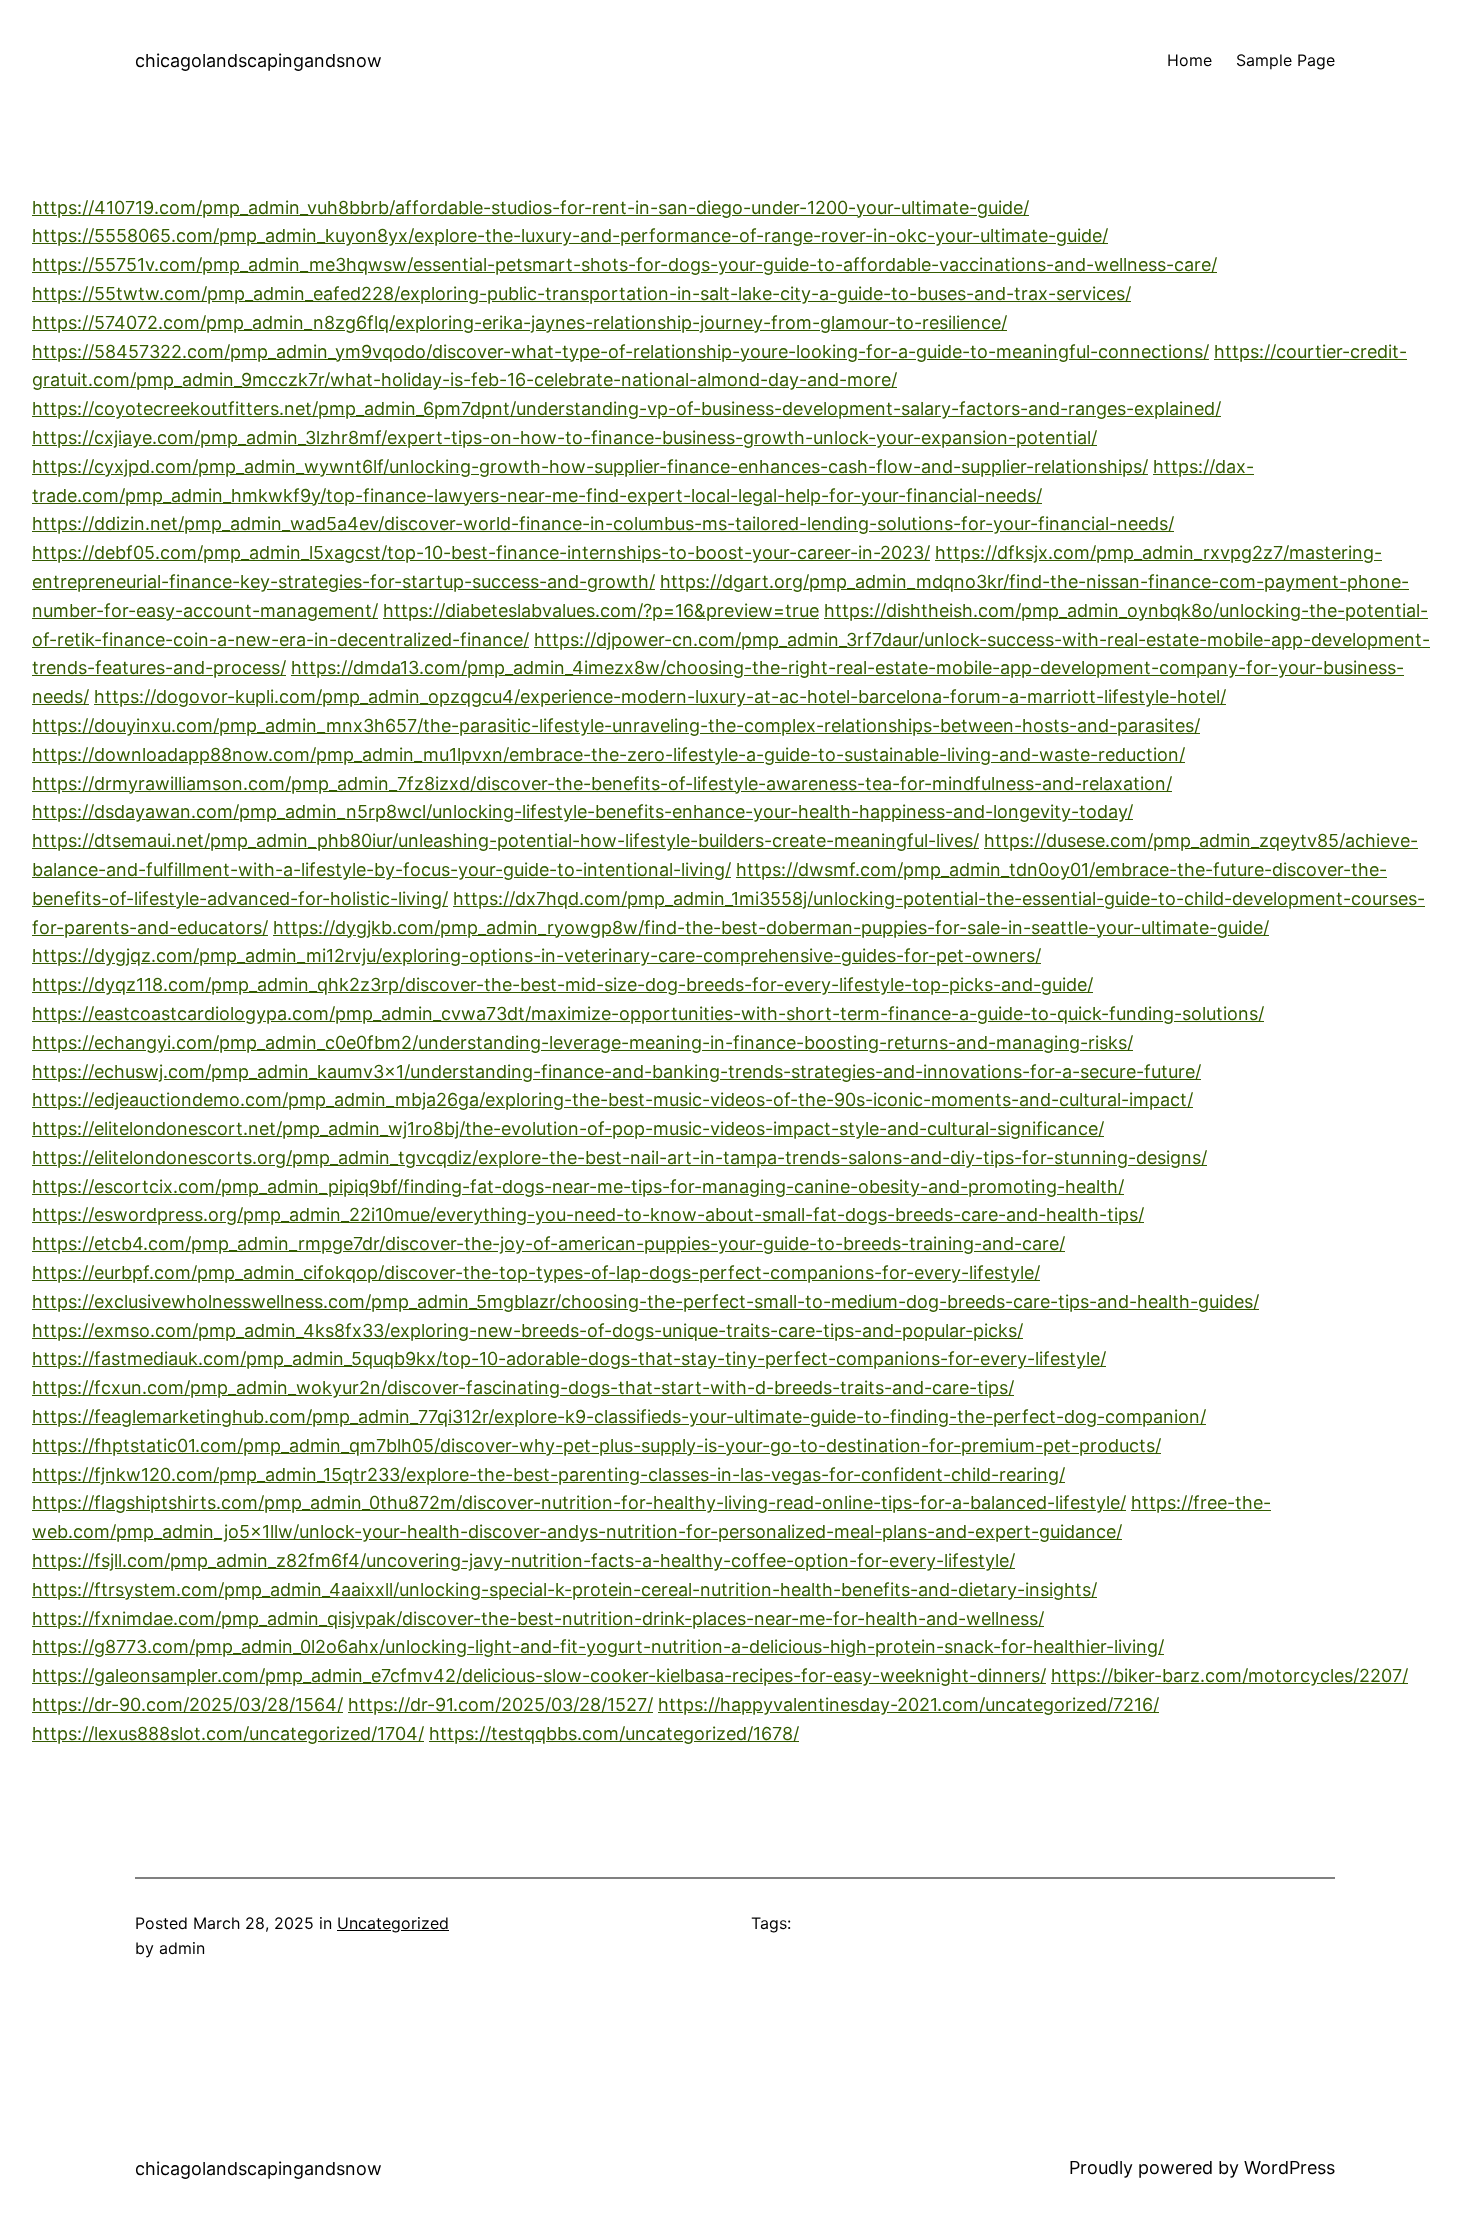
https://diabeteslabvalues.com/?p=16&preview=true (601, 610)
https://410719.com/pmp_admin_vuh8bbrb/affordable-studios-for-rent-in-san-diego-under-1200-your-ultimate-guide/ (530, 207)
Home (1189, 60)
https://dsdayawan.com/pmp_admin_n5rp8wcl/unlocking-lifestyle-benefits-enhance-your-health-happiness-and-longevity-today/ (582, 811)
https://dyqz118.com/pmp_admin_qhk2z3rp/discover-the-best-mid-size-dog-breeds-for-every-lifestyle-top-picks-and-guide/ (562, 984)
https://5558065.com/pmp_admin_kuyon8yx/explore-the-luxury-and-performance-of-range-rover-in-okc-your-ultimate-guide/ (570, 235)
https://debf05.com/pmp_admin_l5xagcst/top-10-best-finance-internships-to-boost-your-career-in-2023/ (481, 552)
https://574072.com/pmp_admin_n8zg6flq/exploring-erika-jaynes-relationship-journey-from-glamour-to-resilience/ (519, 322)
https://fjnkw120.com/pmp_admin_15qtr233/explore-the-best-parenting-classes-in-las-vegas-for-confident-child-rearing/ (548, 1474)
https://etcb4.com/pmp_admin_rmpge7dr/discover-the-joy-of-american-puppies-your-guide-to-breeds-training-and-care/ (548, 1243)
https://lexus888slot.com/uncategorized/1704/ (228, 1733)
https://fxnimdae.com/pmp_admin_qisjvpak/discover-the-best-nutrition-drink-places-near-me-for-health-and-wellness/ (538, 1618)
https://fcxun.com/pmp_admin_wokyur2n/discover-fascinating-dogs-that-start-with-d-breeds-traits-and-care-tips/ (523, 1387)
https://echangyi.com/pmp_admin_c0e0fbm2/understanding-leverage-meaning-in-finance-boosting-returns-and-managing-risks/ (582, 1042)
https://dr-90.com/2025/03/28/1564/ (187, 1704)
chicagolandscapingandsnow (258, 60)
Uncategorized (393, 1923)
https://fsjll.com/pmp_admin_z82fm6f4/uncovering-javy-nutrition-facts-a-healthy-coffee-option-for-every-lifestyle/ (523, 1560)
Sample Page (1285, 60)
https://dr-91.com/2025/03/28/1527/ (500, 1704)
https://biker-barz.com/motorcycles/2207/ (1229, 1675)
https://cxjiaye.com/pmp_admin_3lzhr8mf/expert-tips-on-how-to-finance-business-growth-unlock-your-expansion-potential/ (564, 437)
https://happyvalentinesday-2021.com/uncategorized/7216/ (908, 1704)
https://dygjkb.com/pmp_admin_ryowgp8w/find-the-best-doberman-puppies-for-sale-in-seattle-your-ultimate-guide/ (771, 927)
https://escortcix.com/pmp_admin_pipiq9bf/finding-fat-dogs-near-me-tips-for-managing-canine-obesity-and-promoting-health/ (578, 1186)
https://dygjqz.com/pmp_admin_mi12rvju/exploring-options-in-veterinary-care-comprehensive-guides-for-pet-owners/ (536, 955)
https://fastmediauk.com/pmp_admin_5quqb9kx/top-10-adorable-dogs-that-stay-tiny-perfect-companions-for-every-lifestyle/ (569, 1358)
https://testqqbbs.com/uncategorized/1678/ (614, 1733)
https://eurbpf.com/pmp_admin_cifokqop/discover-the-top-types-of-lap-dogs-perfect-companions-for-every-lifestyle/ (536, 1272)
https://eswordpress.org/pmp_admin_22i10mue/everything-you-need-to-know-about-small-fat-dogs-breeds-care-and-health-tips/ (588, 1214)
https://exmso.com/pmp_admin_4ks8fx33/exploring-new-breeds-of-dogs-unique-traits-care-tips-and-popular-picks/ (527, 1330)
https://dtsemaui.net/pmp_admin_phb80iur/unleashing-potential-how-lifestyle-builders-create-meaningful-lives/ (505, 840)
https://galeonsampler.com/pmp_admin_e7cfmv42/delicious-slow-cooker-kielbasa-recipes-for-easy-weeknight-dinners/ (539, 1675)
